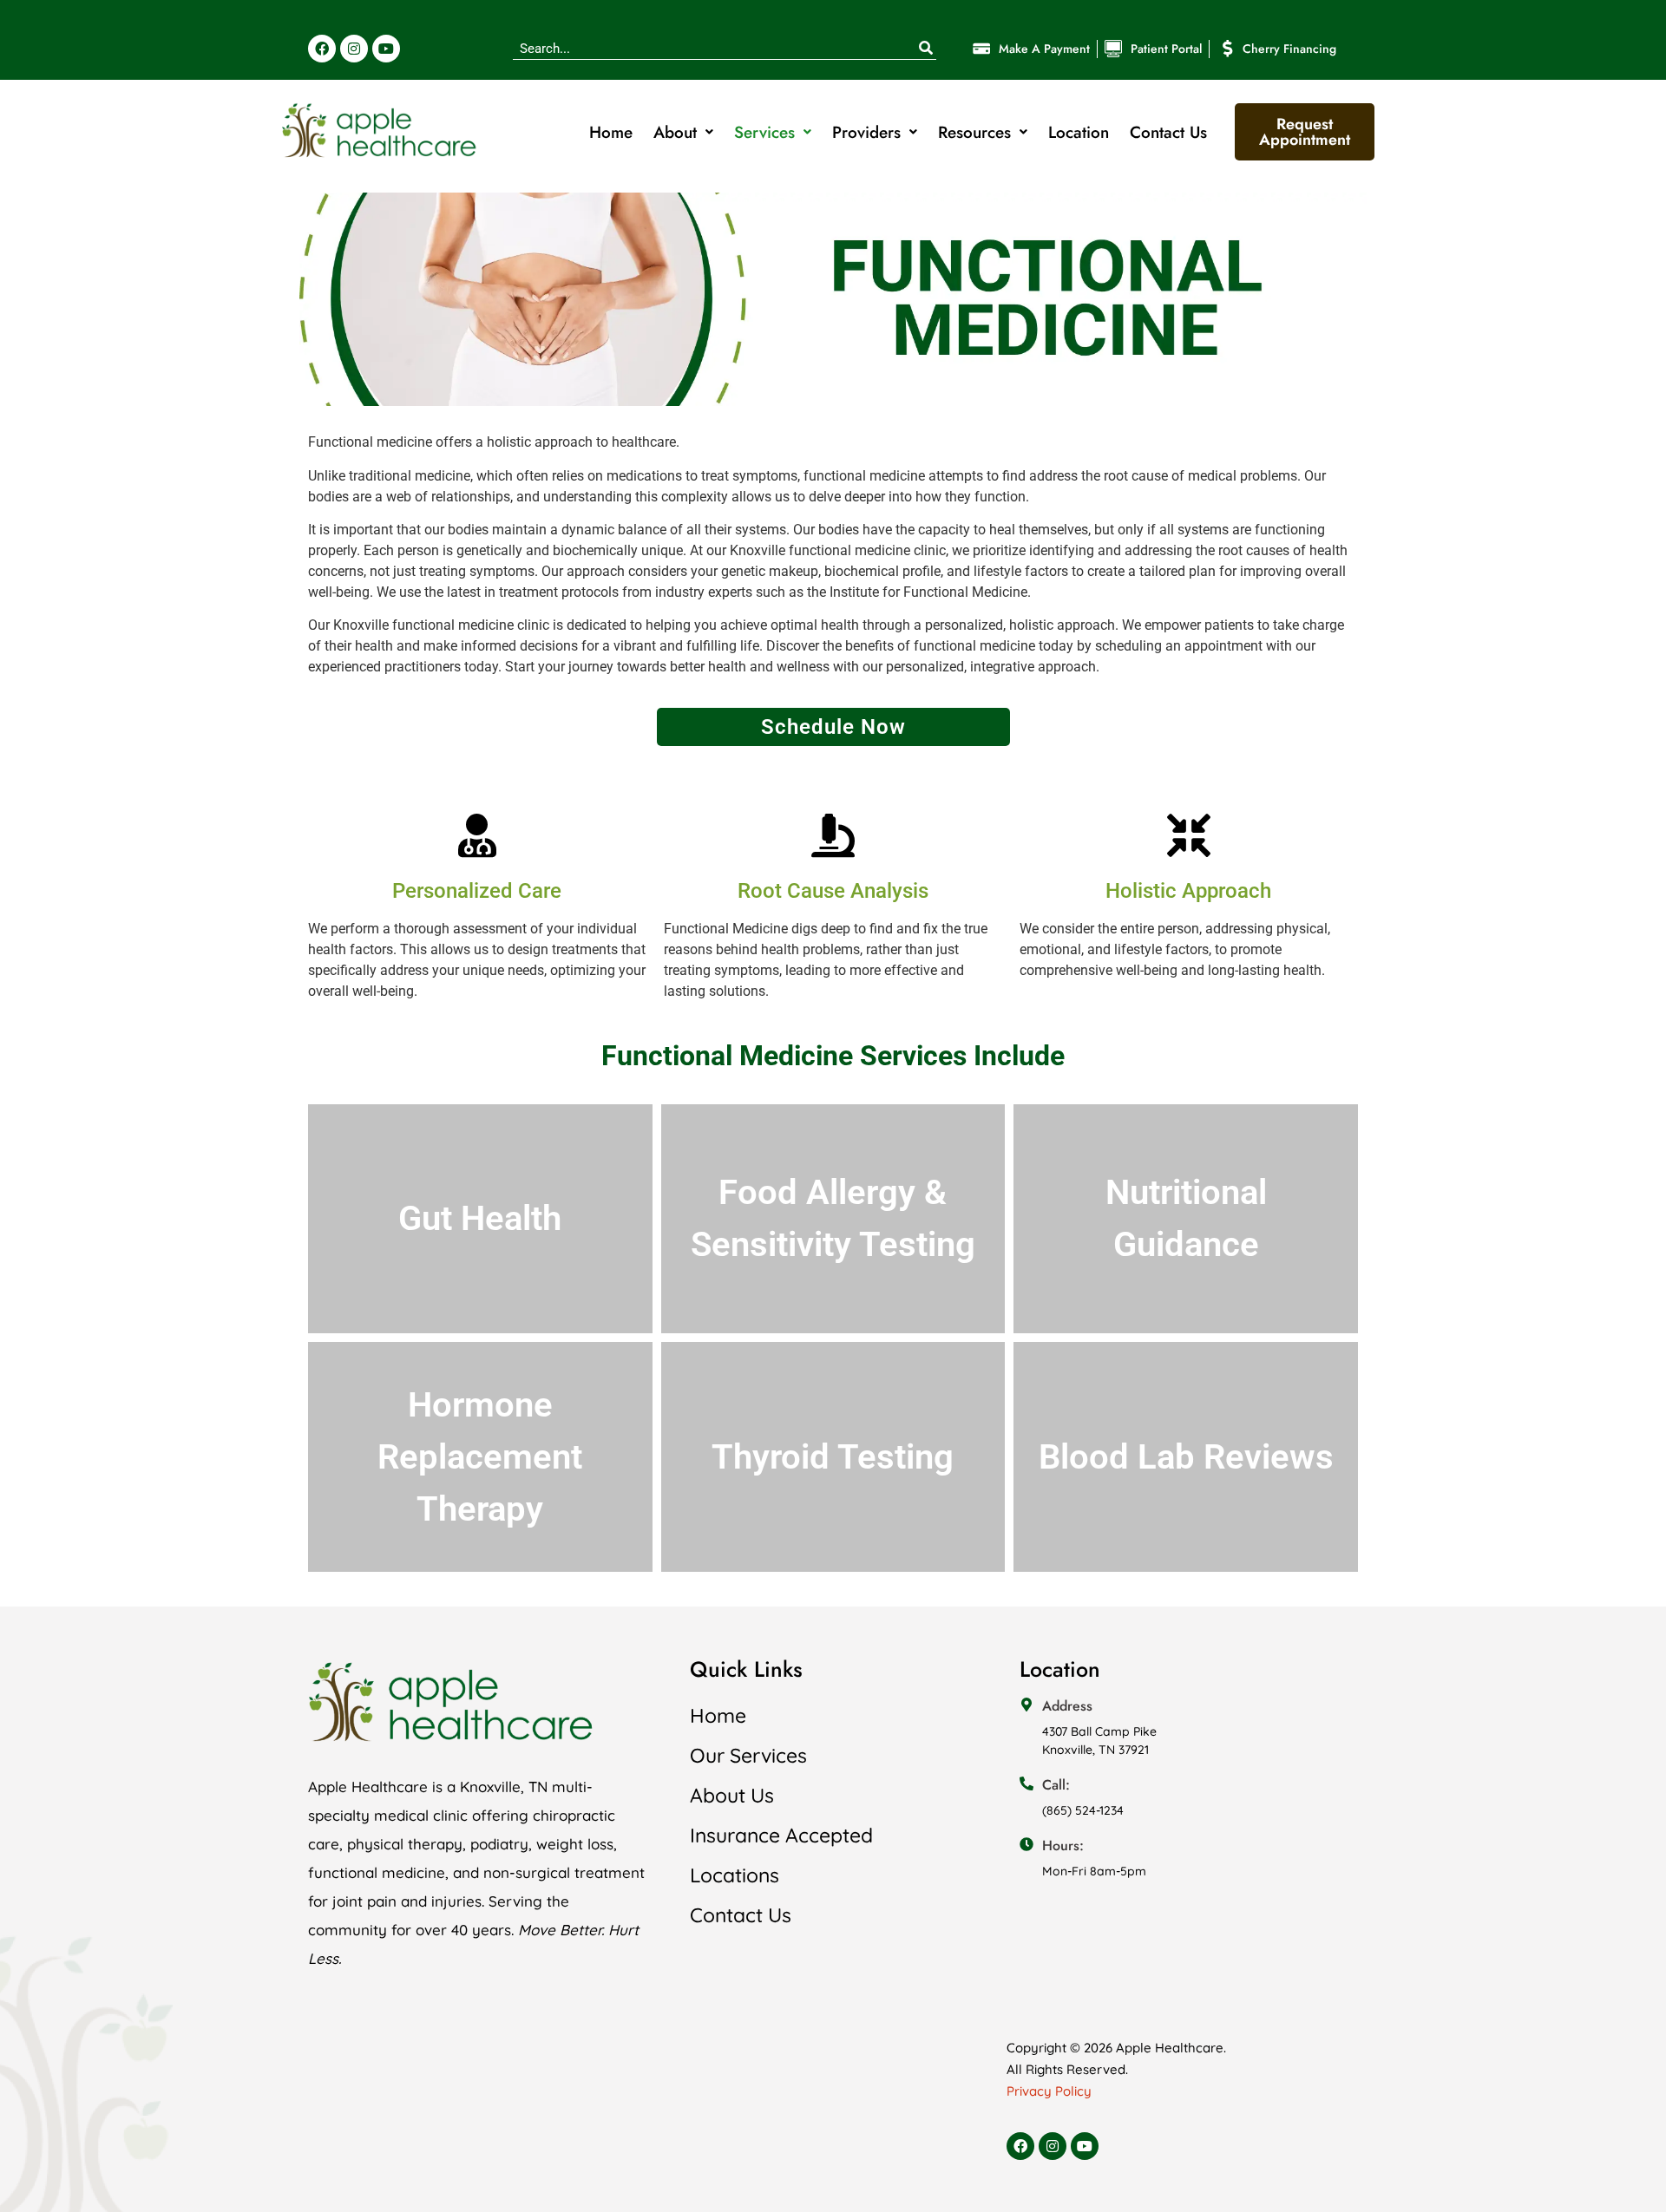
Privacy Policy (1049, 2091)
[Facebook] (322, 49)
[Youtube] (386, 49)
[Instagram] (354, 49)
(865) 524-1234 (1083, 1810)
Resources (974, 132)
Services (764, 132)
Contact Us (1168, 132)
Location (1079, 132)
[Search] (925, 49)
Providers (866, 132)
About (675, 132)
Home (611, 132)
